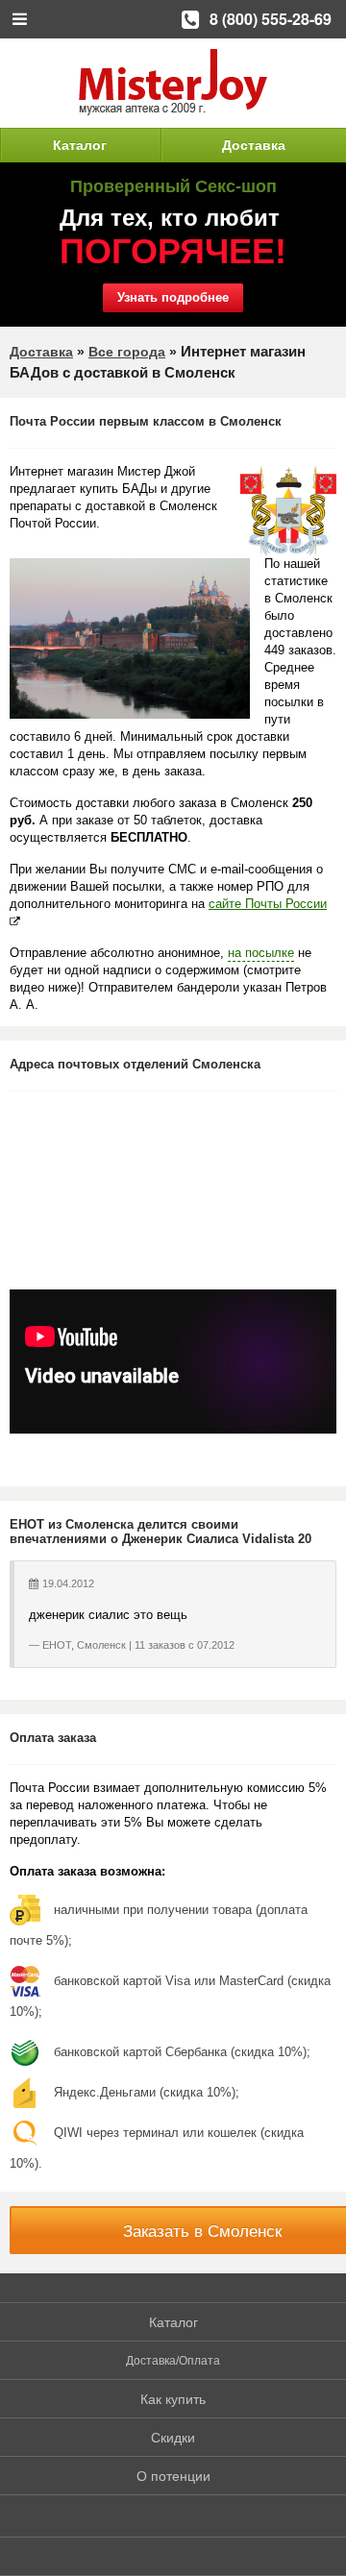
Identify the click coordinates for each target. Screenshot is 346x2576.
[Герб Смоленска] (288, 511)
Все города (127, 352)
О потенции (173, 2476)
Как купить (173, 2399)
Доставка (254, 145)
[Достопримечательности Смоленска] (130, 638)
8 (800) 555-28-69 (271, 19)
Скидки (173, 2438)
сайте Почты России (268, 904)
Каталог (80, 145)
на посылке (261, 953)
